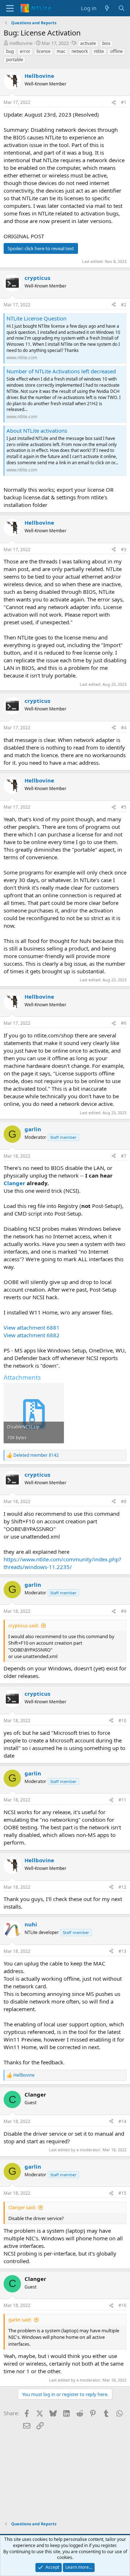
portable (15, 60)
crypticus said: (23, 1625)
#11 (122, 1800)
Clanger (14, 1183)
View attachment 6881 (32, 1327)
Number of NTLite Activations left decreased (61, 371)
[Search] (122, 8)
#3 (124, 549)
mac (61, 51)
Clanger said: (22, 2207)
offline (116, 51)
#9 (124, 1611)
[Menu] (10, 8)
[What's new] (107, 8)
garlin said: (20, 2320)
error (25, 51)
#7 (124, 1156)
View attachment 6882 (32, 1335)
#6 (124, 1023)
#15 (122, 2193)
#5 (124, 807)
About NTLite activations (37, 431)
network (80, 51)
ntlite (99, 51)
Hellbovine (21, 43)
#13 (122, 1951)
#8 (124, 1501)
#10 (122, 1721)
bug (10, 51)
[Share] (114, 103)
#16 (122, 2305)
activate (88, 43)
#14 (122, 2121)
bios (106, 43)
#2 (124, 305)
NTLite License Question (36, 318)
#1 (124, 102)
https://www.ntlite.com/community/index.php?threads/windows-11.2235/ (62, 1563)
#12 (122, 1887)
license (44, 51)
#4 (124, 728)
